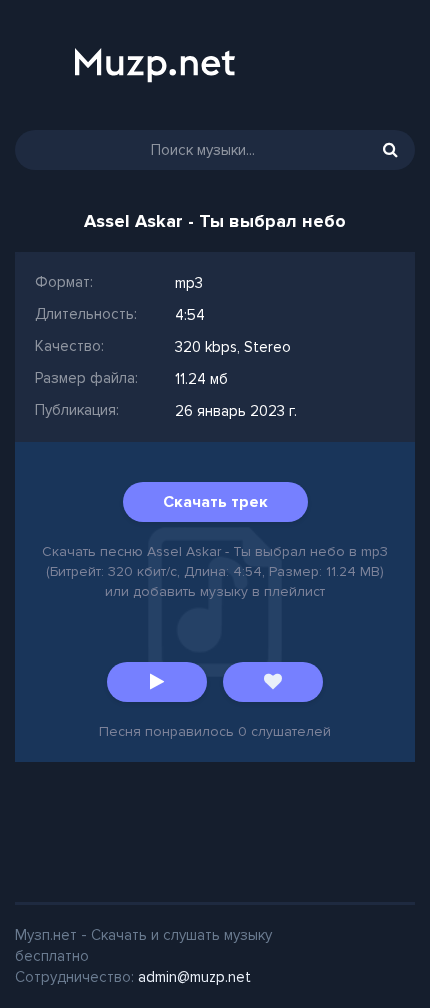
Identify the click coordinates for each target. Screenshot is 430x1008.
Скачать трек (215, 502)
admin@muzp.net (194, 977)
